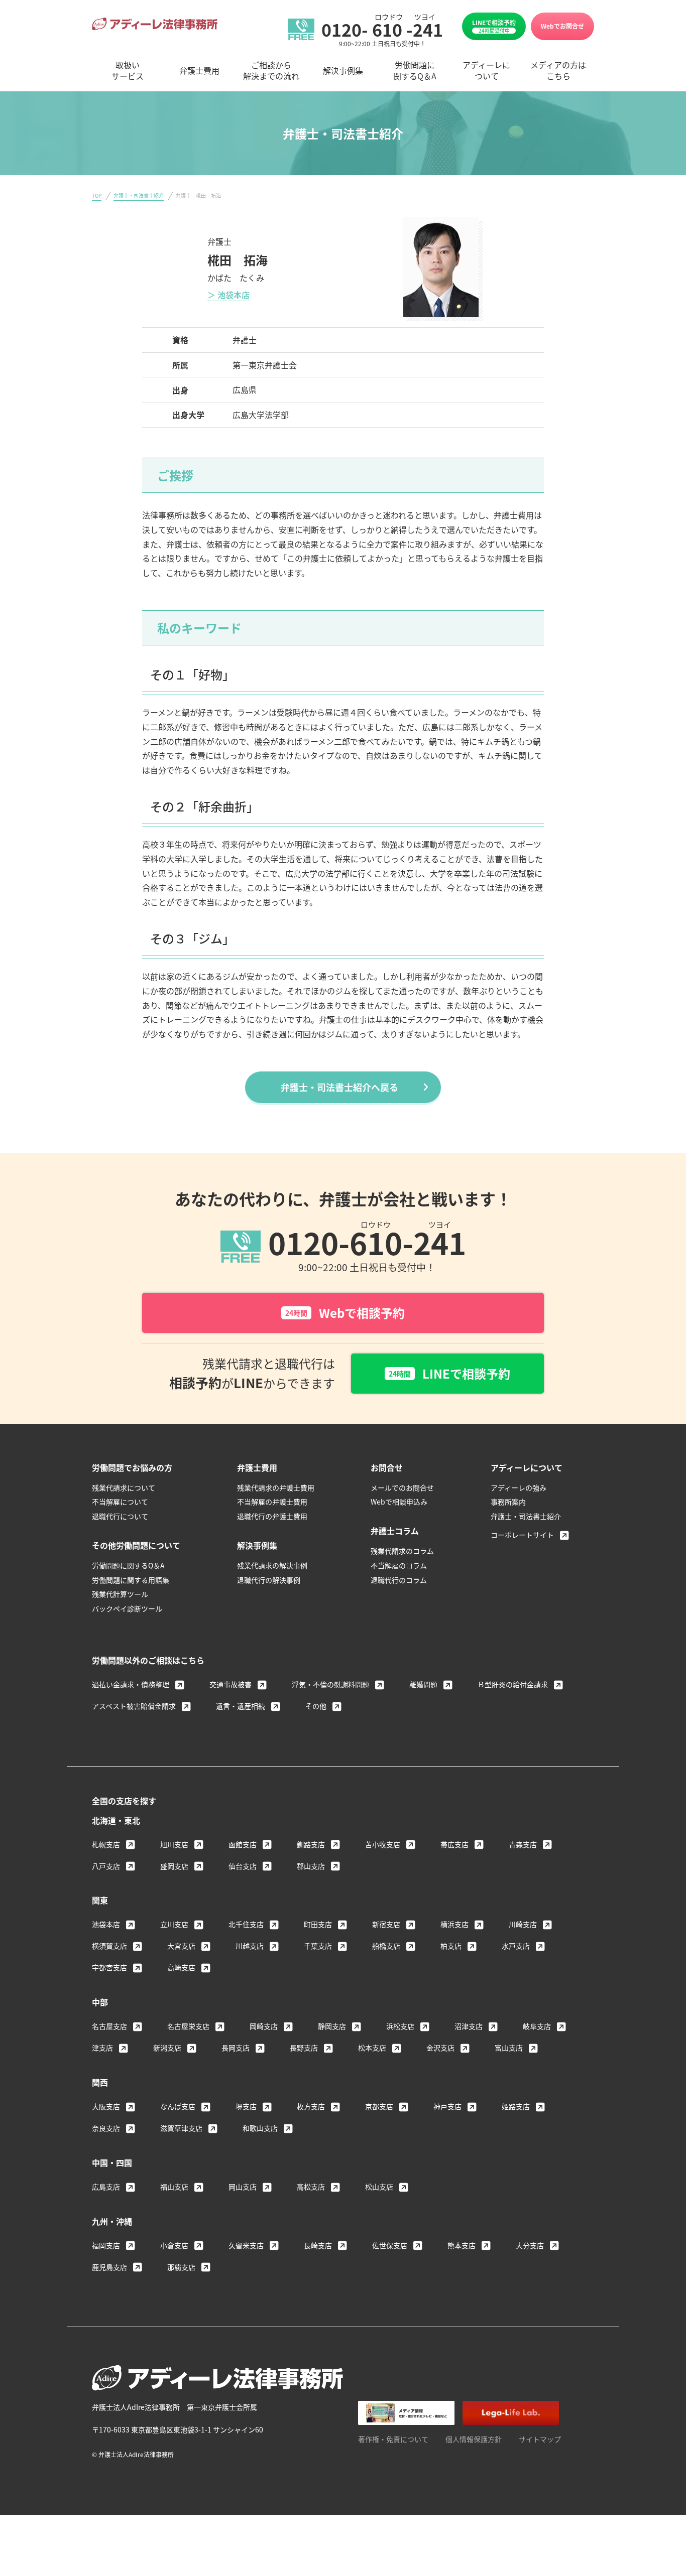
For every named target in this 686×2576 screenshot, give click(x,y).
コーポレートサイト (522, 1535)
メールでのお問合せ (402, 1487)
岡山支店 (243, 2187)
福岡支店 (106, 2245)
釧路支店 (311, 1844)
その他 (316, 1706)
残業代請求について (124, 1487)
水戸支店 (516, 1946)
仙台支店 (243, 1866)
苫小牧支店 (383, 1844)
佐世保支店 (390, 2245)
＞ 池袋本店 (228, 295)
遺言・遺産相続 (241, 1706)
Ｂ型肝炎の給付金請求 (513, 1684)
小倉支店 (174, 2245)
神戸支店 (447, 2106)
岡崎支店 (264, 2026)
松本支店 (372, 2048)
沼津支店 (469, 2026)
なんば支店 (178, 2106)
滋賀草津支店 (181, 2128)
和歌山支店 (260, 2128)
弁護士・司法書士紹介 (139, 195)
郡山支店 (311, 1866)
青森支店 (523, 1844)
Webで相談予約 (345, 1313)
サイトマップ (540, 2439)
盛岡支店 (174, 1866)
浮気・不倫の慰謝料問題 (330, 1684)
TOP (97, 195)
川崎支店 (523, 1924)
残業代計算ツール (120, 1594)
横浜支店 (454, 1924)
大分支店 (530, 2245)
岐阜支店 (537, 2026)
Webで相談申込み (399, 1502)
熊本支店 (462, 2245)
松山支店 (379, 2187)
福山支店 (174, 2187)
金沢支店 (440, 2048)
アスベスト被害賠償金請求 (134, 1706)
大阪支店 (106, 2106)
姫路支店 (516, 2106)
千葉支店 (318, 1946)
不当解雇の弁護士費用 (272, 1502)
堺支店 (246, 2106)
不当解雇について (120, 1502)
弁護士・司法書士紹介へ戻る (339, 1087)
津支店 (102, 2048)
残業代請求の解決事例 (272, 1565)
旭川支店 (174, 1844)
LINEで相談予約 (494, 26)
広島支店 (106, 2187)
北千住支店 (246, 1924)
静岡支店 (332, 2026)
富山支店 (509, 2048)
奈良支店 (106, 2128)
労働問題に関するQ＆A (128, 1565)
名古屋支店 (109, 2026)
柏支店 (451, 1946)
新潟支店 (167, 2048)
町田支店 (318, 1924)
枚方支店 (311, 2106)
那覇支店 (181, 2267)
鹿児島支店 (109, 2267)
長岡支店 (236, 2048)
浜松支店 (400, 2026)
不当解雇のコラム (399, 1565)
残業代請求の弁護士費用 (276, 1487)
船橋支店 (386, 1946)
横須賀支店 (109, 1946)
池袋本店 (106, 1924)
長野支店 (304, 2048)
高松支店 (311, 2187)
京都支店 (379, 2106)
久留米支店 (246, 2245)
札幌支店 (106, 1844)
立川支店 (174, 1924)
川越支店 (250, 1946)
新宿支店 (386, 1924)
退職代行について (120, 1516)
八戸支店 (106, 1866)
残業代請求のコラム (402, 1551)
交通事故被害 (231, 1684)
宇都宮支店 (109, 1967)
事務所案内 (508, 1502)
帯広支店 (454, 1844)
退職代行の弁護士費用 (272, 1516)
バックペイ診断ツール (127, 1608)
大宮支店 (181, 1946)
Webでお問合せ (562, 26)
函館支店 (243, 1844)
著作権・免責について (393, 2439)
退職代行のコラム (399, 1580)
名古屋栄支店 (188, 2026)
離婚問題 (423, 1684)
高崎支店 (181, 1967)
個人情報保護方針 (474, 2439)
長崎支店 (318, 2245)
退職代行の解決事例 (269, 1580)
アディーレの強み (519, 1487)
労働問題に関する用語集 (131, 1580)
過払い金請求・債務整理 (131, 1684)
